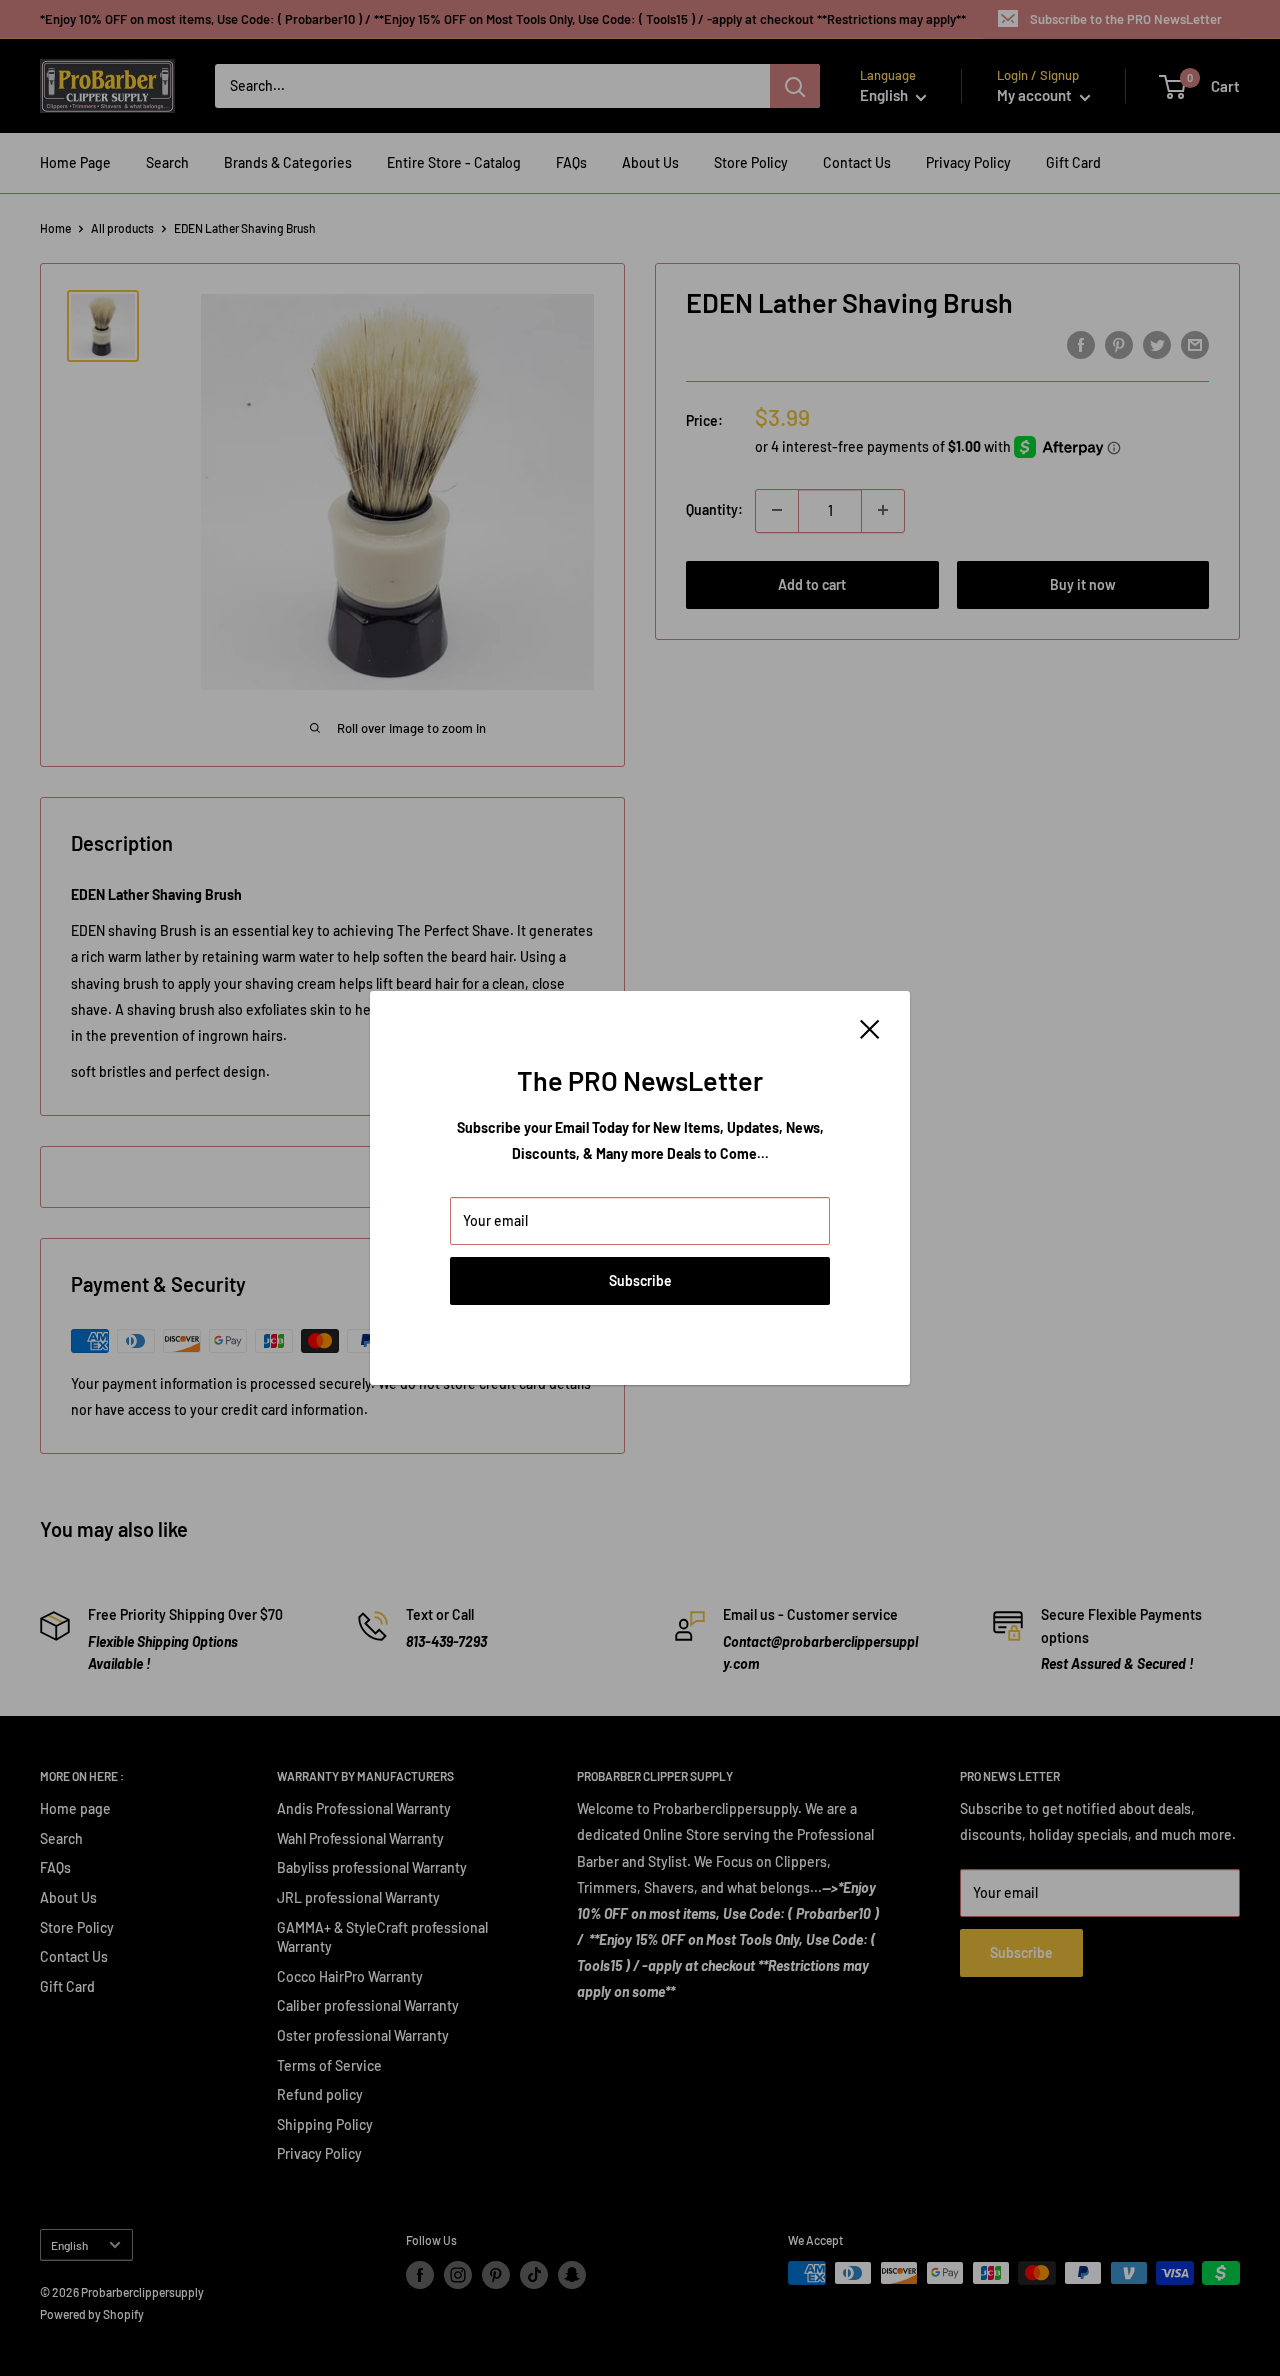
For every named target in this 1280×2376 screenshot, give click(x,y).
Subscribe (640, 1280)
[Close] (870, 1028)
